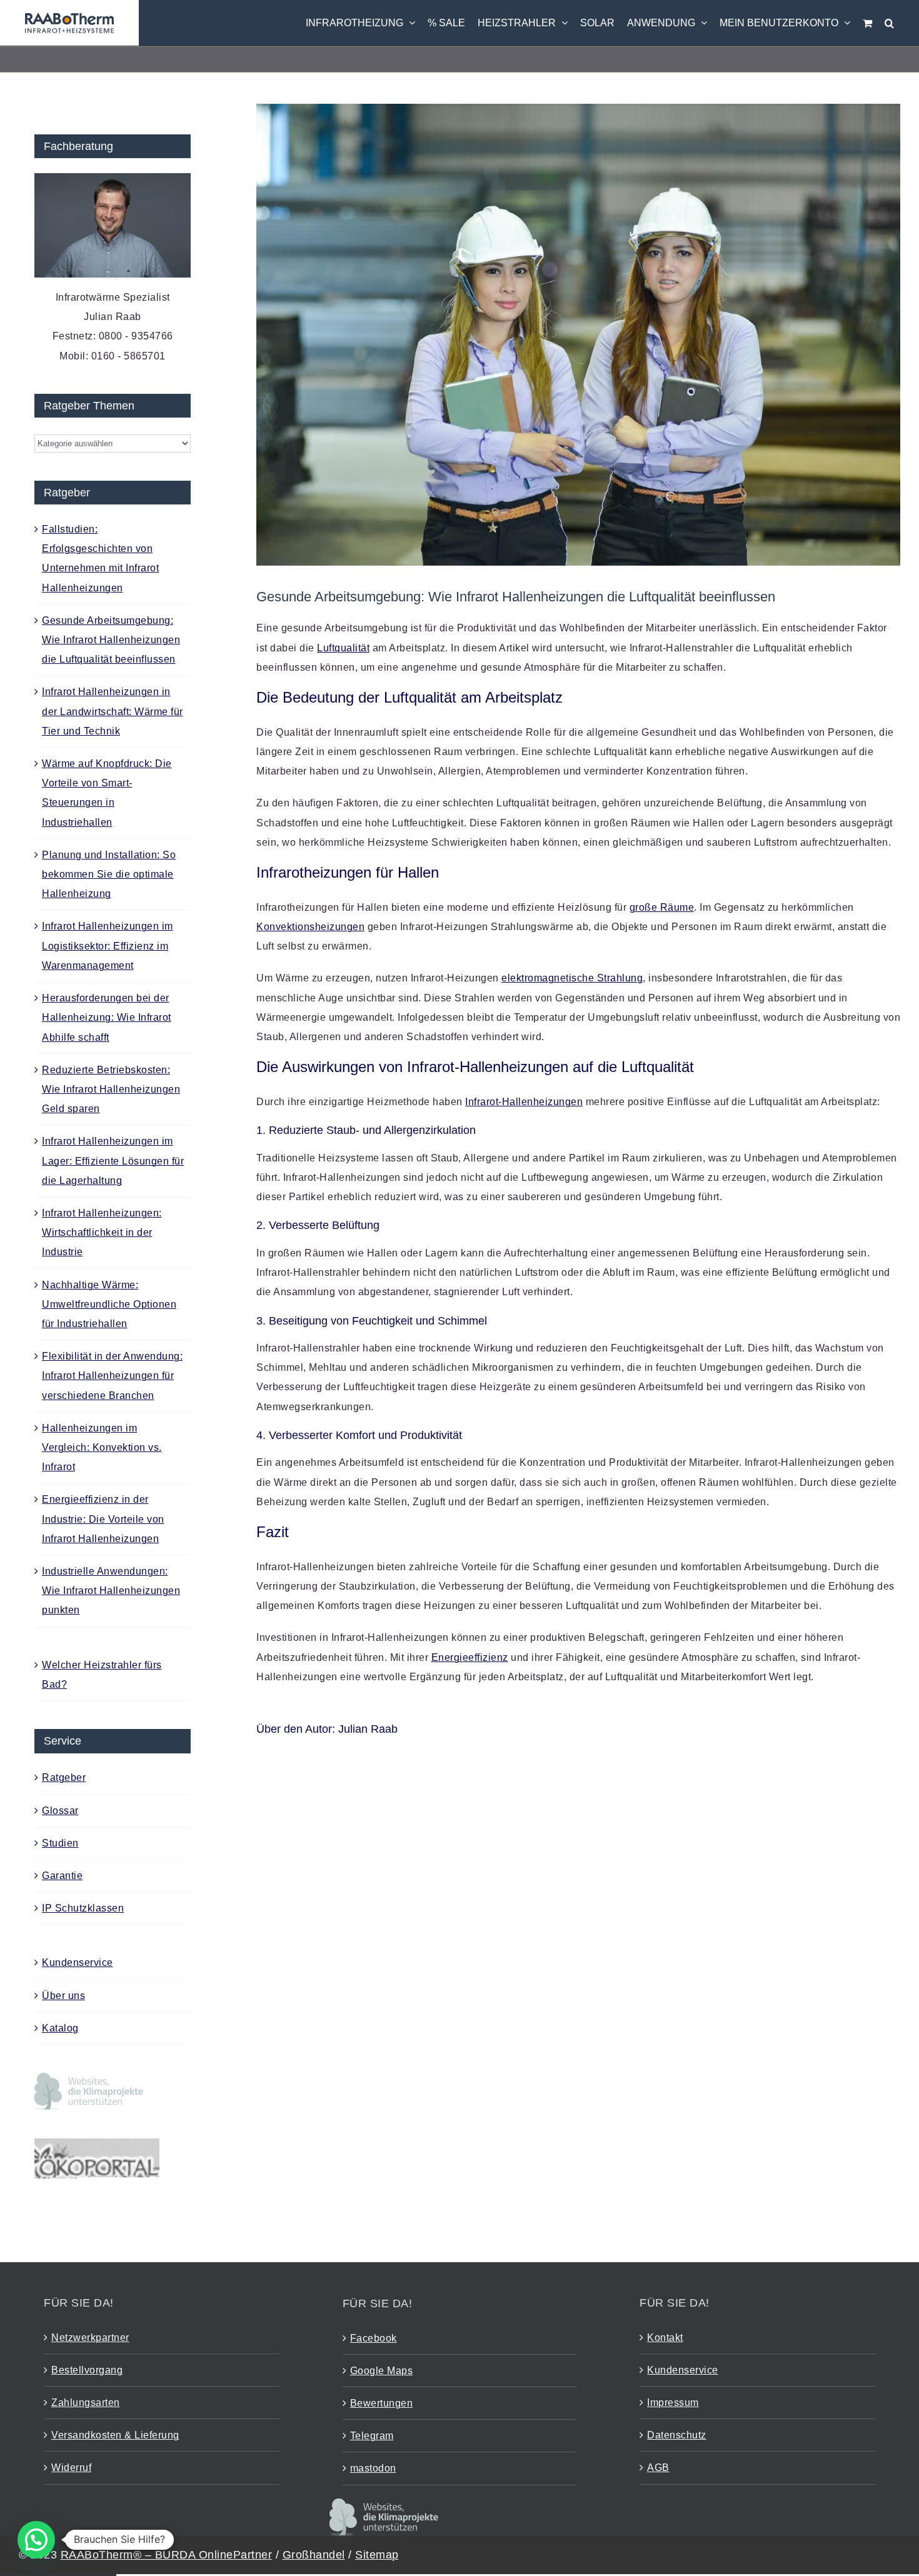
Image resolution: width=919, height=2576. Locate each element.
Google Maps (382, 2371)
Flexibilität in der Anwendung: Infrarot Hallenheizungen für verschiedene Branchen (112, 1376)
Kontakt (665, 2338)
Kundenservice (78, 1962)
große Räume (662, 907)
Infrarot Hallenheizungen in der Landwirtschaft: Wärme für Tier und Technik (113, 711)
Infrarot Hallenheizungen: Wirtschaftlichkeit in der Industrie (102, 1232)
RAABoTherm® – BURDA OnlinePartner (167, 2555)
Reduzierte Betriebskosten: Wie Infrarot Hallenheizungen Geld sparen (111, 1089)
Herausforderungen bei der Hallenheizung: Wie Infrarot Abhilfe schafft (107, 1017)
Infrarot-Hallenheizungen (524, 1102)
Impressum (673, 2403)
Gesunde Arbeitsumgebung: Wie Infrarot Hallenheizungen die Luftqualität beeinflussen (111, 640)
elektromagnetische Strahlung (572, 978)
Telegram (372, 2436)
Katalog (60, 2028)
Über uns (63, 1996)
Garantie (62, 1876)
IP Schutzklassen (83, 1908)
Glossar (60, 1811)
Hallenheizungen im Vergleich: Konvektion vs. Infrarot (102, 1447)
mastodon (373, 2468)
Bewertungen (382, 2403)
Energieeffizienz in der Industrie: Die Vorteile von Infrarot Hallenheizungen (103, 1519)
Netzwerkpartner (90, 2338)
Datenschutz (677, 2435)
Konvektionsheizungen (310, 927)
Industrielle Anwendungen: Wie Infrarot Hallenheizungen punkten (111, 1591)
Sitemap (377, 2555)
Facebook (374, 2338)
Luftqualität (343, 648)
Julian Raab (368, 1729)
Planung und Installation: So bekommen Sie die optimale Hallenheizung (109, 874)
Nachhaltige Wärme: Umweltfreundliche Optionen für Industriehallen (109, 1304)
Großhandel (314, 2555)
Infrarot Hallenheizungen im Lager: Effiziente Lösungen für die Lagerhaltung (113, 1160)
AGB (658, 2468)
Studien (60, 1843)
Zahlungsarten (86, 2403)
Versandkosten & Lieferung (115, 2435)
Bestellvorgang (87, 2370)
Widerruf (71, 2468)
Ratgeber (64, 1777)
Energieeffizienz (470, 1657)
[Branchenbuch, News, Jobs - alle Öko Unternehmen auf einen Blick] (97, 2148)
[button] (889, 23)
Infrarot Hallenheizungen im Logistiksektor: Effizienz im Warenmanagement (108, 945)
